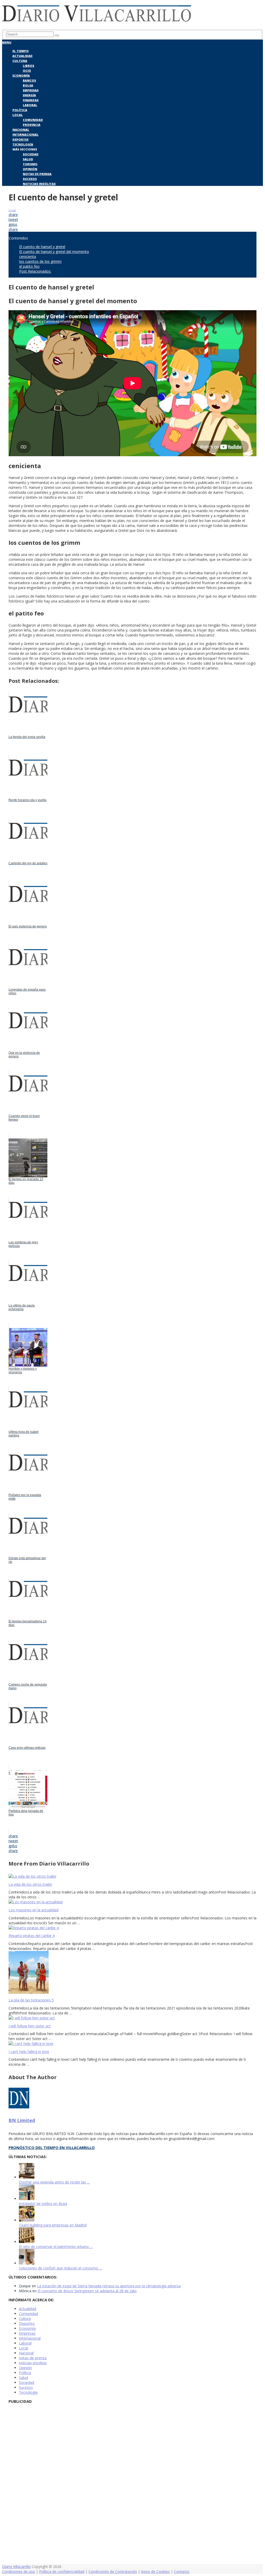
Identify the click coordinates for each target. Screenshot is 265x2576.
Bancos (29, 80)
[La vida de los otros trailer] (132, 1876)
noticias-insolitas (33, 2363)
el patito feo (29, 266)
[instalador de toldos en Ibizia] (27, 2199)
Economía (21, 75)
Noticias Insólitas (39, 184)
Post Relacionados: (35, 271)
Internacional (25, 135)
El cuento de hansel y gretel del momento (54, 252)
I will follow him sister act (30, 2026)
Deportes (20, 139)
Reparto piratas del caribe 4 (32, 1936)
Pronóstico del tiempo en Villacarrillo (52, 2147)
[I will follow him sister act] (132, 2018)
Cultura (20, 61)
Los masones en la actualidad (34, 1910)
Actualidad (23, 56)
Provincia (32, 125)
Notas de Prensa (37, 174)
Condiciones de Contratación (113, 2571)
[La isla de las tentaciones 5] (132, 1973)
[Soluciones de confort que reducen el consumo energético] (27, 2263)
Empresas (31, 90)
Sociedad (31, 154)
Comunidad (33, 120)
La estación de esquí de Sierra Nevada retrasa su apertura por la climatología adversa (109, 2286)
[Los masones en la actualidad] (132, 1902)
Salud (28, 159)
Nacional (21, 130)
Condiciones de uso (19, 2571)
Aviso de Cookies (155, 2571)
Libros (28, 66)
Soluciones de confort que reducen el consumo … (60, 2268)
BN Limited (22, 2120)
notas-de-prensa (33, 2358)
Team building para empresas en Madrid (53, 2225)
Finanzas (31, 100)
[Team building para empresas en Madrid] (27, 2220)
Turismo (30, 164)
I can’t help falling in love (29, 2052)
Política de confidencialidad (62, 2571)
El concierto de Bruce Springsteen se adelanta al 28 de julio (87, 2291)
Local (18, 115)
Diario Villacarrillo (16, 2567)
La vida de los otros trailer (30, 1884)
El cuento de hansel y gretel (42, 247)
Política (20, 110)
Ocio (27, 71)
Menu (7, 42)
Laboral (30, 105)
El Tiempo (21, 51)
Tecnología (23, 144)
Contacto (182, 2571)
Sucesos (30, 179)
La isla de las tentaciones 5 (31, 2000)
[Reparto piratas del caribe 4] (132, 1928)
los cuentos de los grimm (40, 261)
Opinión (30, 169)
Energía (29, 95)
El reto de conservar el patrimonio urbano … (56, 2247)
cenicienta (28, 256)
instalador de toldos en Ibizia (43, 2204)
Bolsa (28, 85)
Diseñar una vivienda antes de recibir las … (54, 2182)
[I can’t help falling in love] (132, 2044)
